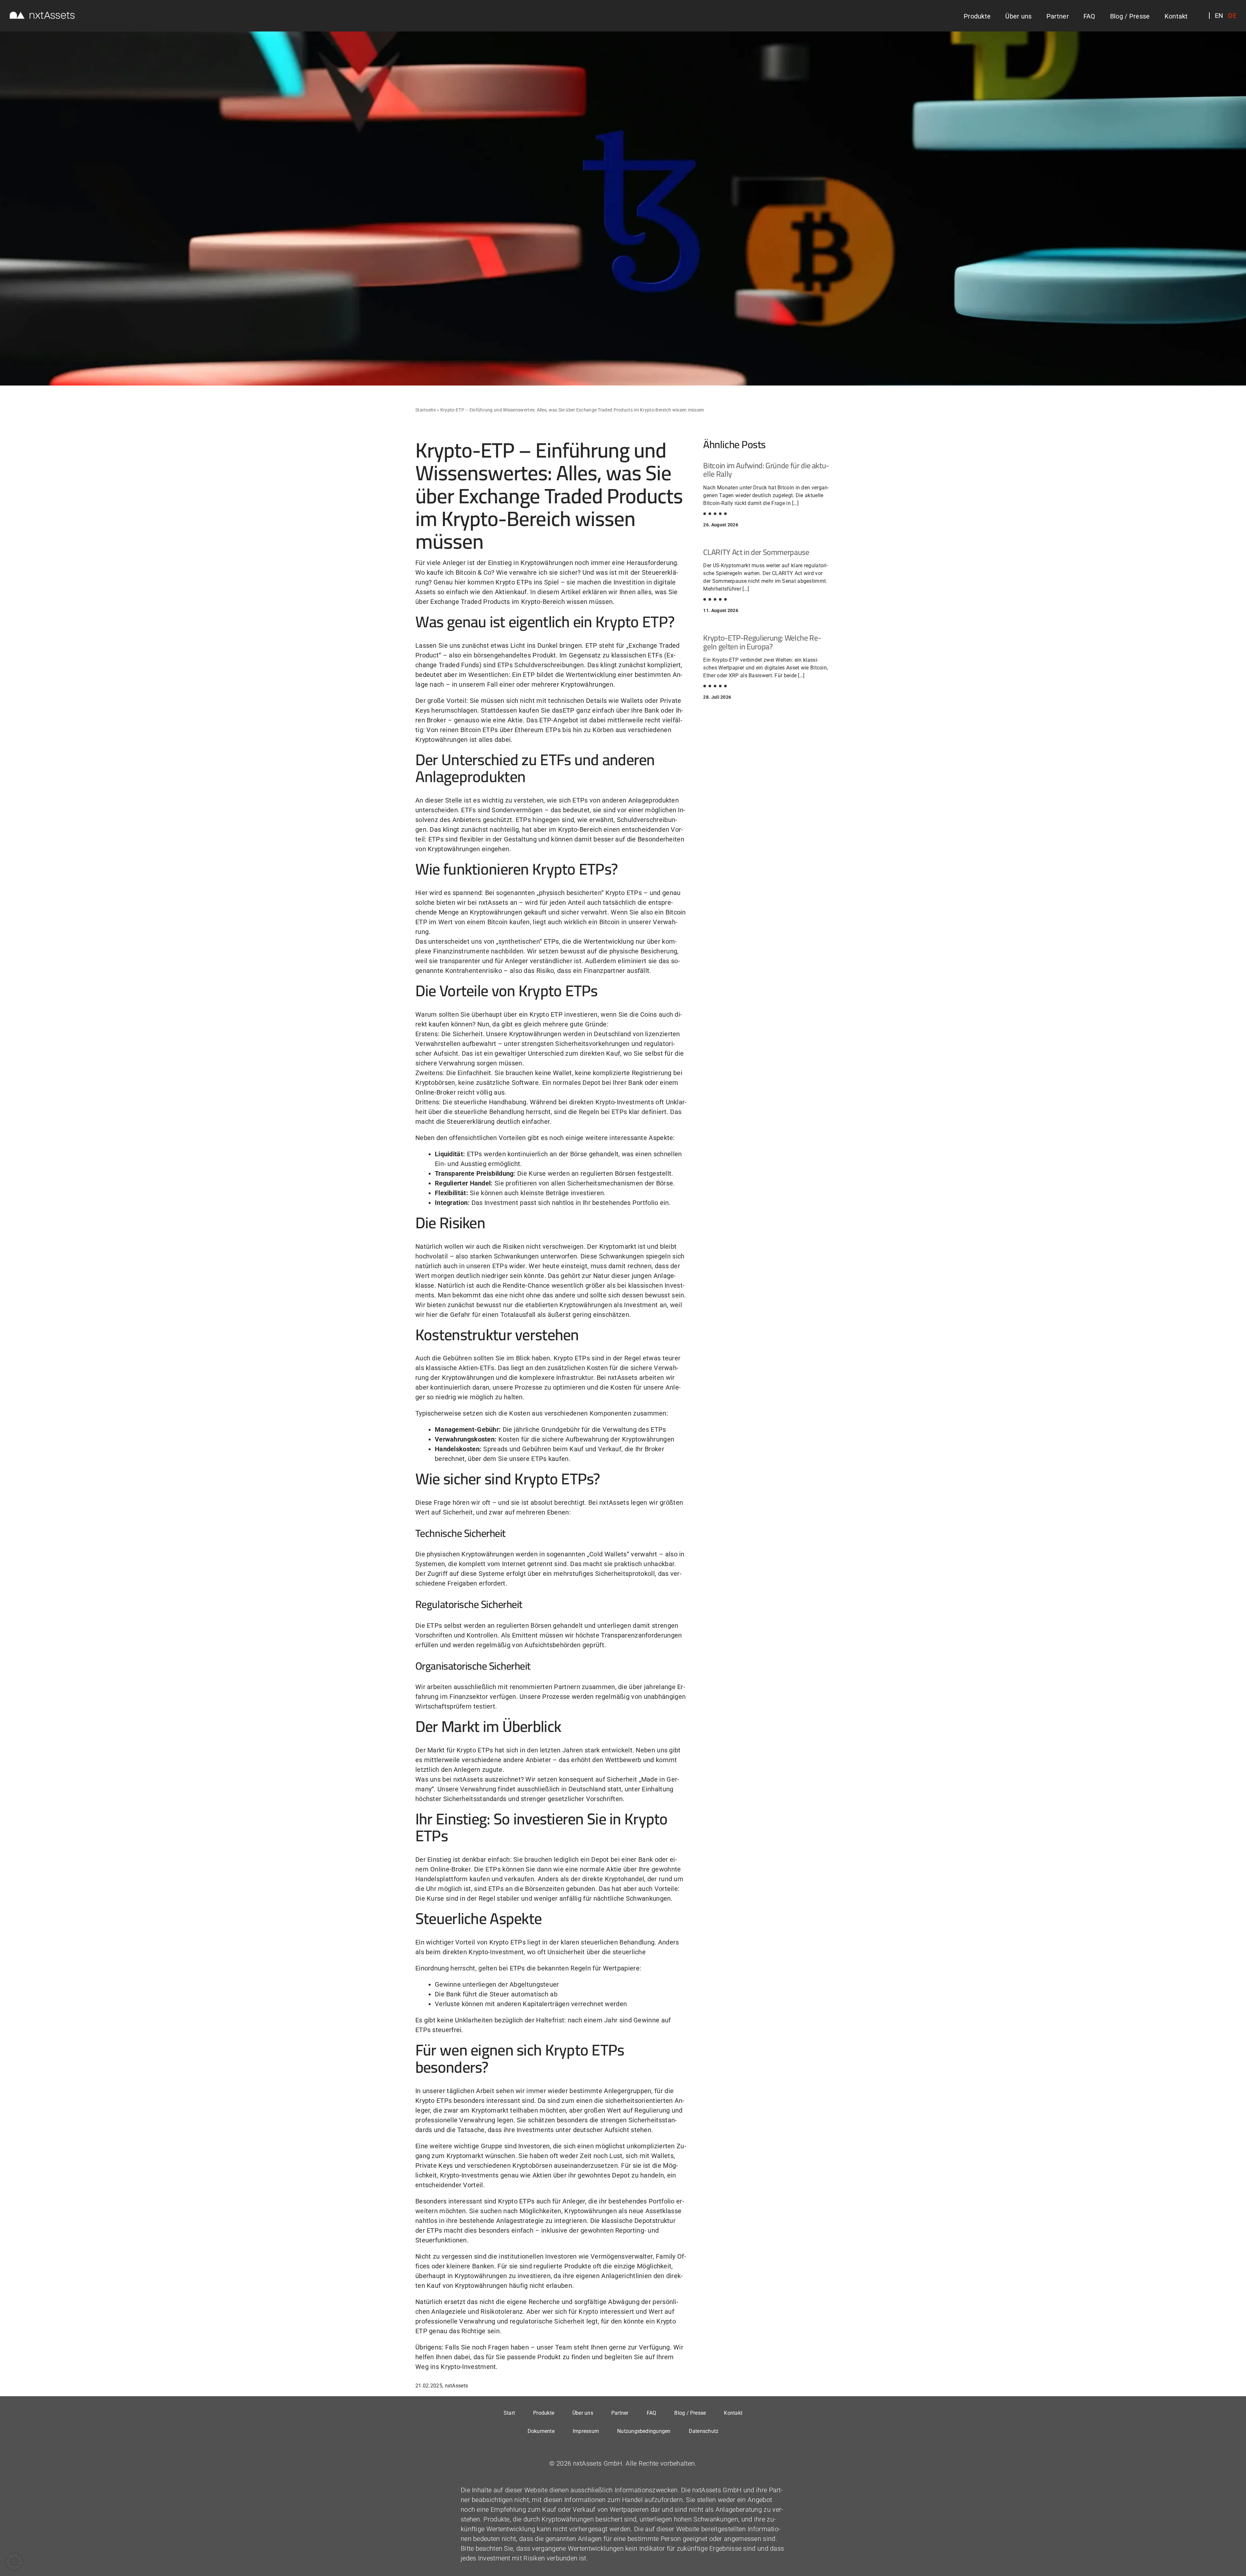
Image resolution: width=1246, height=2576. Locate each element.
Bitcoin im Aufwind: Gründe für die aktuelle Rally (766, 470)
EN (1219, 16)
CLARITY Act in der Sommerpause (756, 552)
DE (1232, 16)
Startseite (426, 410)
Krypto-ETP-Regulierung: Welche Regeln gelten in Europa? (762, 642)
